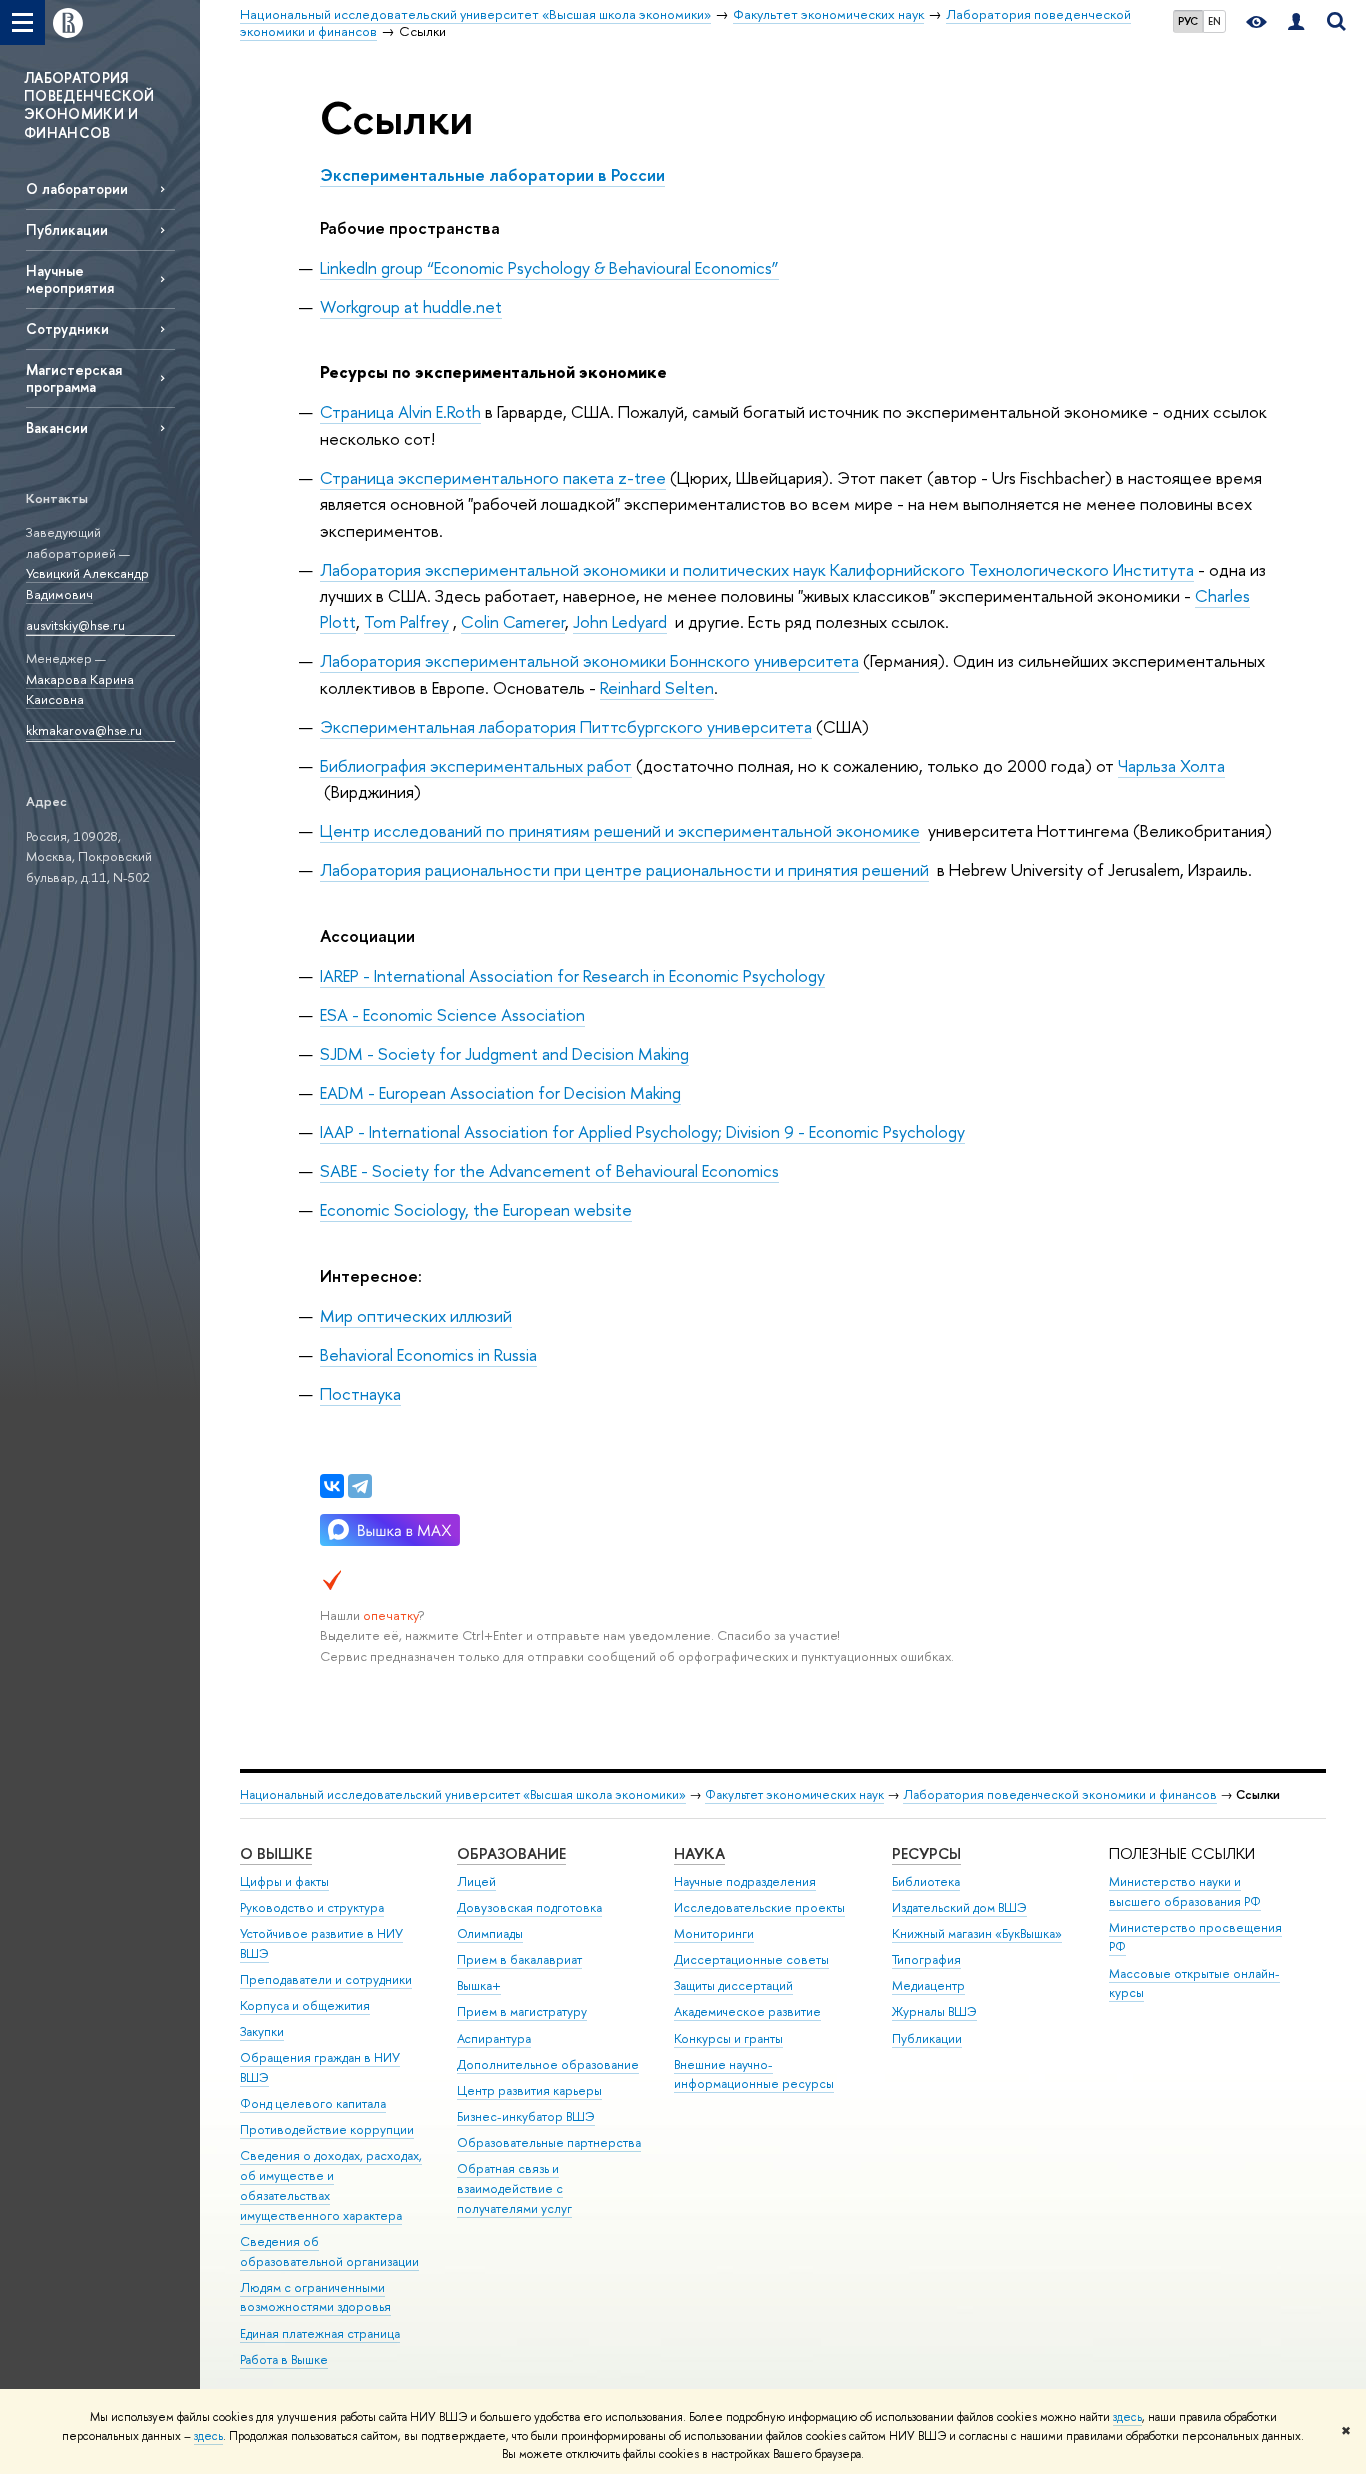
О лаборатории (77, 188)
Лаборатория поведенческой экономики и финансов (1060, 1794)
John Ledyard (620, 621)
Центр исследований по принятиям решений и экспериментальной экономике (620, 830)
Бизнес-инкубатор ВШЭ (526, 2116)
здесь (1127, 2417)
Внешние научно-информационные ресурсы (754, 2074)
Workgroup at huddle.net (411, 306)
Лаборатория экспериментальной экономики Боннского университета (589, 660)
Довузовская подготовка (529, 1907)
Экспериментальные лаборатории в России (492, 174)
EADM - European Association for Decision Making (500, 1092)
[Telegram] (360, 1486)
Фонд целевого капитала (313, 2103)
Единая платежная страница (320, 2333)
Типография (926, 1959)
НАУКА (699, 1853)
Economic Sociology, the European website (476, 1209)
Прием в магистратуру (522, 2011)
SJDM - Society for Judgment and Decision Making (504, 1053)
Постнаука (360, 1393)
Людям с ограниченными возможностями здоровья (315, 2297)
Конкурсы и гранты (728, 2038)
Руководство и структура (312, 1907)
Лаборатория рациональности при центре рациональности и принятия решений (624, 869)
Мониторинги (714, 1933)
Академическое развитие (747, 2011)
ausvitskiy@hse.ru (75, 625)
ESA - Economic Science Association (452, 1014)
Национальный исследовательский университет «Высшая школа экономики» (463, 1794)
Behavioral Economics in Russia (428, 1354)
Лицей (476, 1881)
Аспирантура (494, 2038)
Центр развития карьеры (529, 2090)
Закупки (262, 2031)
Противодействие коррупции (327, 2129)
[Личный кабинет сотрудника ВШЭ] (1296, 22)
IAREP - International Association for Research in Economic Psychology (572, 975)
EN (1214, 21)
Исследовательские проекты (759, 1907)
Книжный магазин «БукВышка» (977, 1933)
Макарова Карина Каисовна (80, 689)
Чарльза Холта (1171, 765)
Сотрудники (67, 328)
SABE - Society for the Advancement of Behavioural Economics (549, 1170)
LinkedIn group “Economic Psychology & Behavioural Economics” (549, 267)
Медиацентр (928, 1985)
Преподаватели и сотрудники (326, 1979)
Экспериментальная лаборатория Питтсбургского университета (566, 726)
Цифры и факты (284, 1881)
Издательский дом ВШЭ (959, 1907)
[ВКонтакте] (332, 1486)
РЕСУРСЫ (926, 1853)
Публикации (67, 229)
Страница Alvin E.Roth (400, 411)
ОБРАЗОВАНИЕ (511, 1853)
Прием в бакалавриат (519, 1959)
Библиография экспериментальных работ (476, 765)
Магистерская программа (74, 378)
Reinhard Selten (657, 687)
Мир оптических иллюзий (416, 1315)
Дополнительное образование (548, 2064)
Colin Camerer (513, 621)
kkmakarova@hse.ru (84, 730)
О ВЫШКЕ (276, 1853)
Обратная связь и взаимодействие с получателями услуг (514, 2188)
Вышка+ (479, 1985)
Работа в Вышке (284, 2359)
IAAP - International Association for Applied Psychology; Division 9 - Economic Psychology (642, 1131)
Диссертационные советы (751, 1959)
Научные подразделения (745, 1881)
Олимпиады (490, 1933)
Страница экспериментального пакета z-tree (493, 477)
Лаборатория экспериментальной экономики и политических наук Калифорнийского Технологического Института (757, 569)
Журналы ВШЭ (934, 2011)
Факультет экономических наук (794, 1794)
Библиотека (926, 1881)
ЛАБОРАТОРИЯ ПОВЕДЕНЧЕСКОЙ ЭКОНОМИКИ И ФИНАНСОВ (89, 105)
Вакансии (57, 427)
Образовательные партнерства (549, 2142)
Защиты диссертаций (733, 1985)
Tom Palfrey (406, 621)
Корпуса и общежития (305, 2005)
